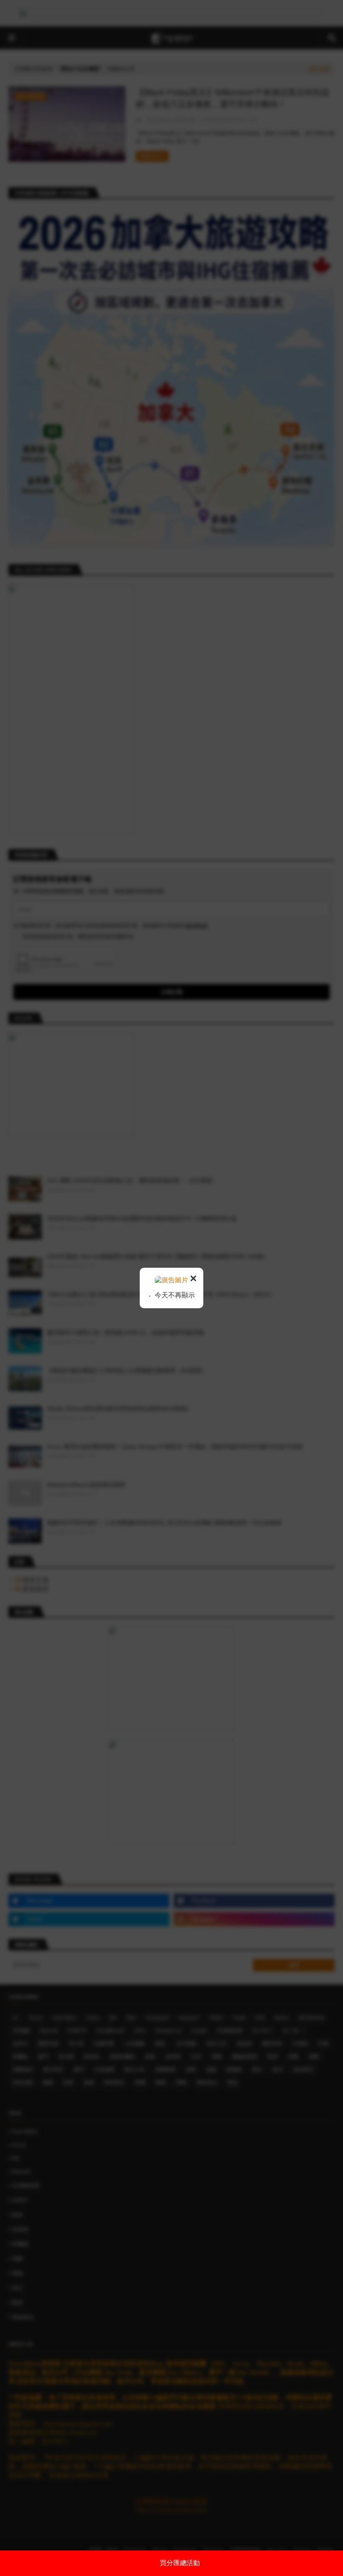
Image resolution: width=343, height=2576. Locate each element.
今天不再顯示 (174, 1295)
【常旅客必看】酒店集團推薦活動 (180, 2563)
